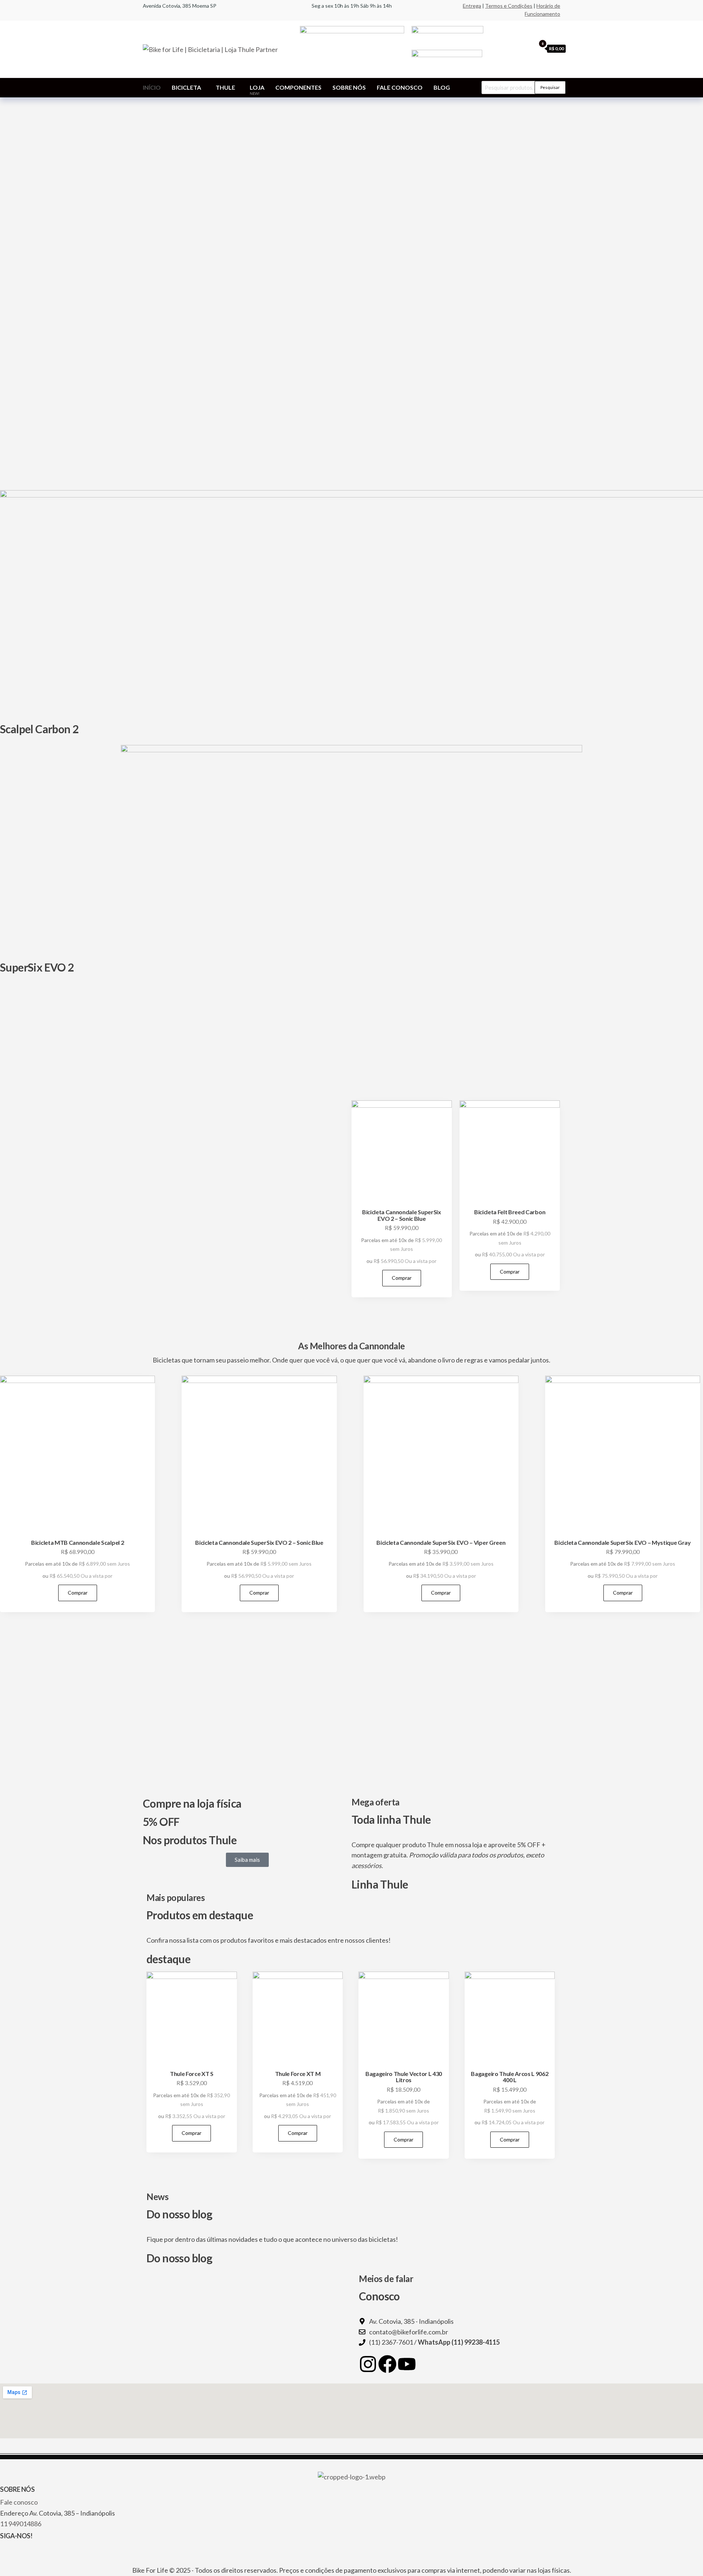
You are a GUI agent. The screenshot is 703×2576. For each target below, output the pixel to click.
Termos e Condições (509, 6)
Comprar (402, 1278)
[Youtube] (407, 2364)
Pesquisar (550, 87)
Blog (442, 87)
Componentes (298, 87)
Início (152, 87)
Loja (257, 90)
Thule (225, 87)
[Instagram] (368, 2364)
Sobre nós (349, 87)
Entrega (472, 6)
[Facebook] (387, 2364)
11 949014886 (21, 2524)
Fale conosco (400, 87)
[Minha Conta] (528, 48)
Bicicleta (186, 87)
